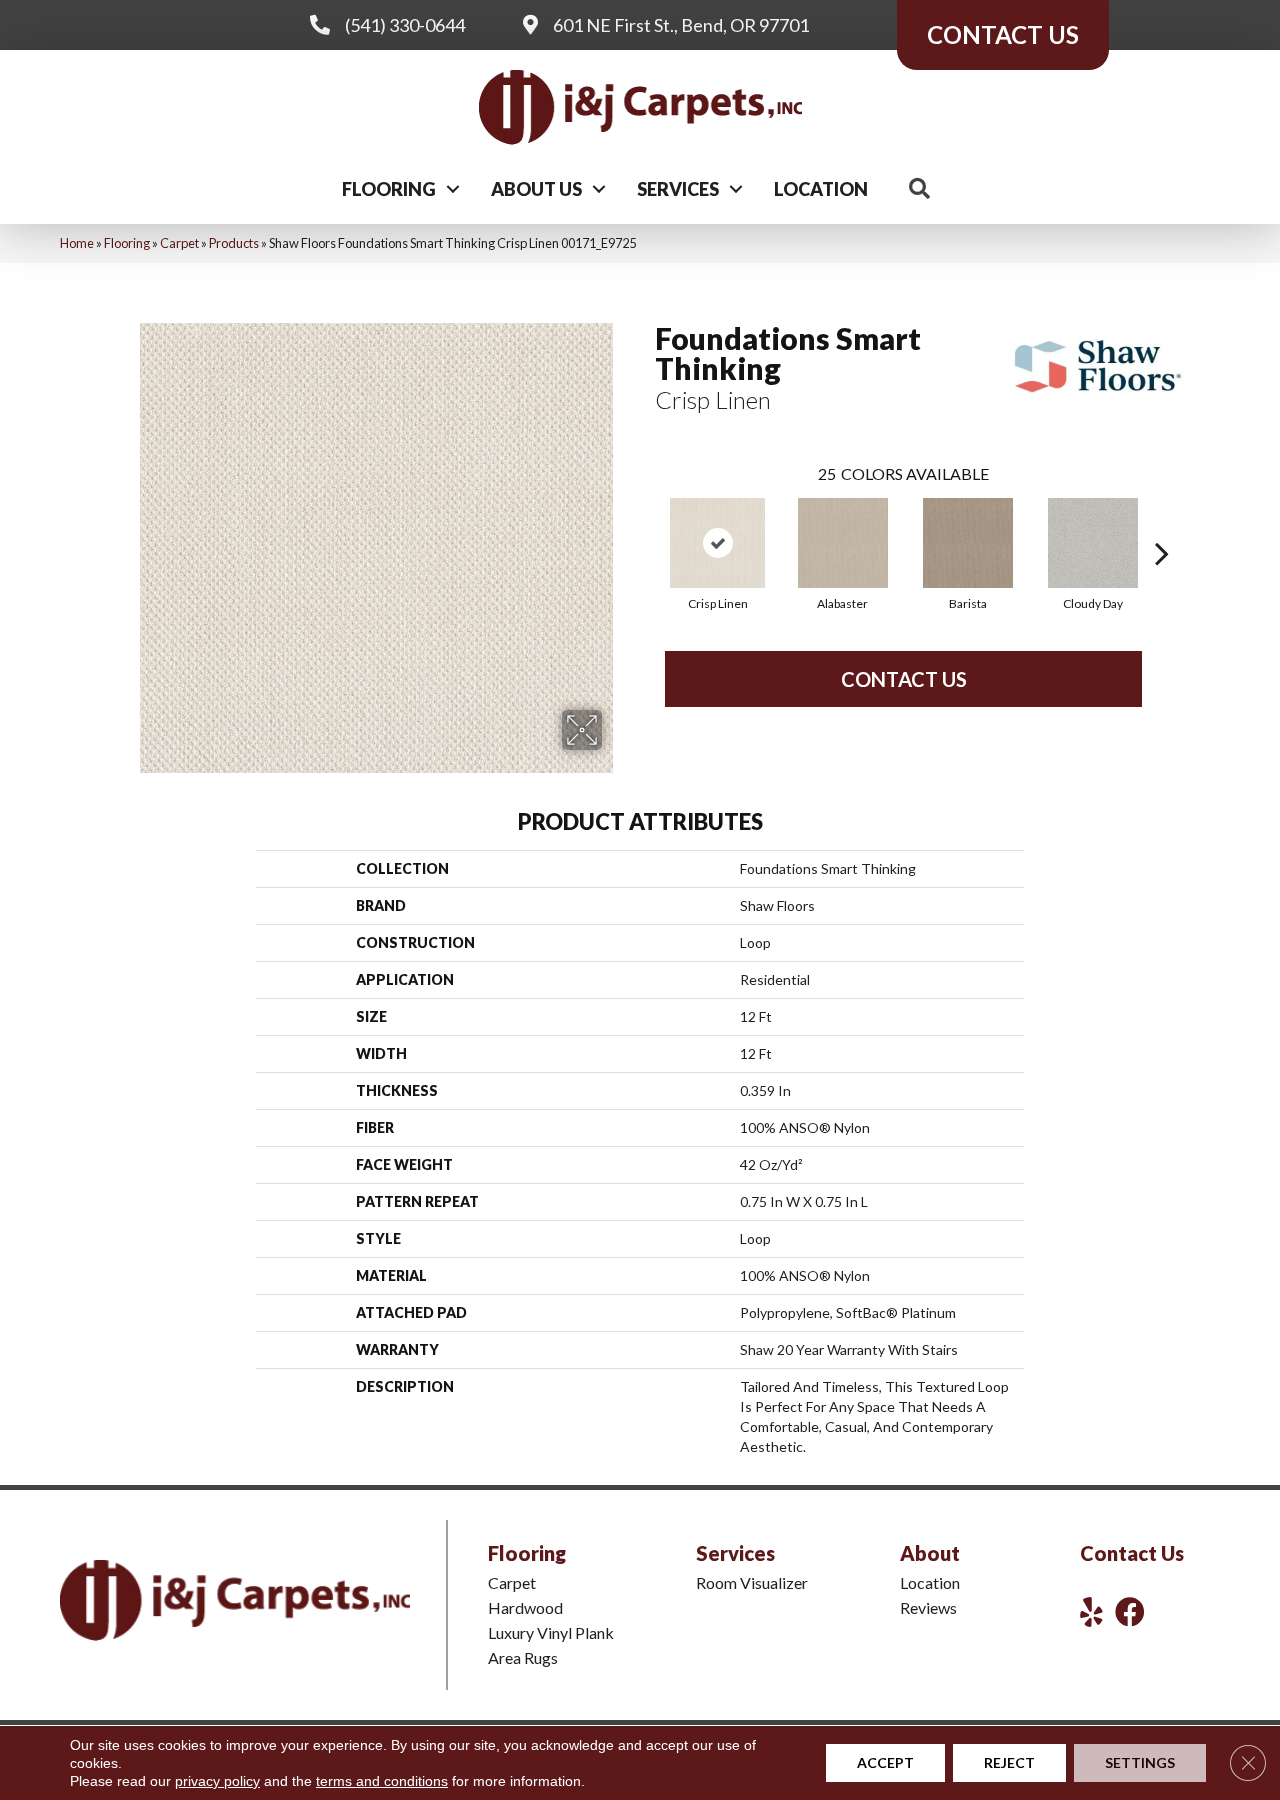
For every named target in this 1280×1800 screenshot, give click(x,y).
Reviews (928, 1607)
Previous (645, 523)
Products (234, 243)
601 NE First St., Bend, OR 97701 (681, 25)
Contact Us (904, 679)
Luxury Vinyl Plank (551, 1632)
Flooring (389, 189)
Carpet (179, 243)
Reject (1009, 1762)
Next (1162, 523)
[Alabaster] (843, 543)
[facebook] (1130, 1611)
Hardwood (525, 1607)
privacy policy (217, 1781)
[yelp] (1091, 1611)
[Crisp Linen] (717, 543)
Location (821, 189)
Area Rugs (523, 1657)
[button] (453, 189)
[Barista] (968, 543)
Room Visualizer (752, 1582)
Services (678, 189)
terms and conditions (382, 1781)
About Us (536, 189)
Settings (1140, 1762)
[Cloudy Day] (1093, 543)
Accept (885, 1762)
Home (77, 243)
